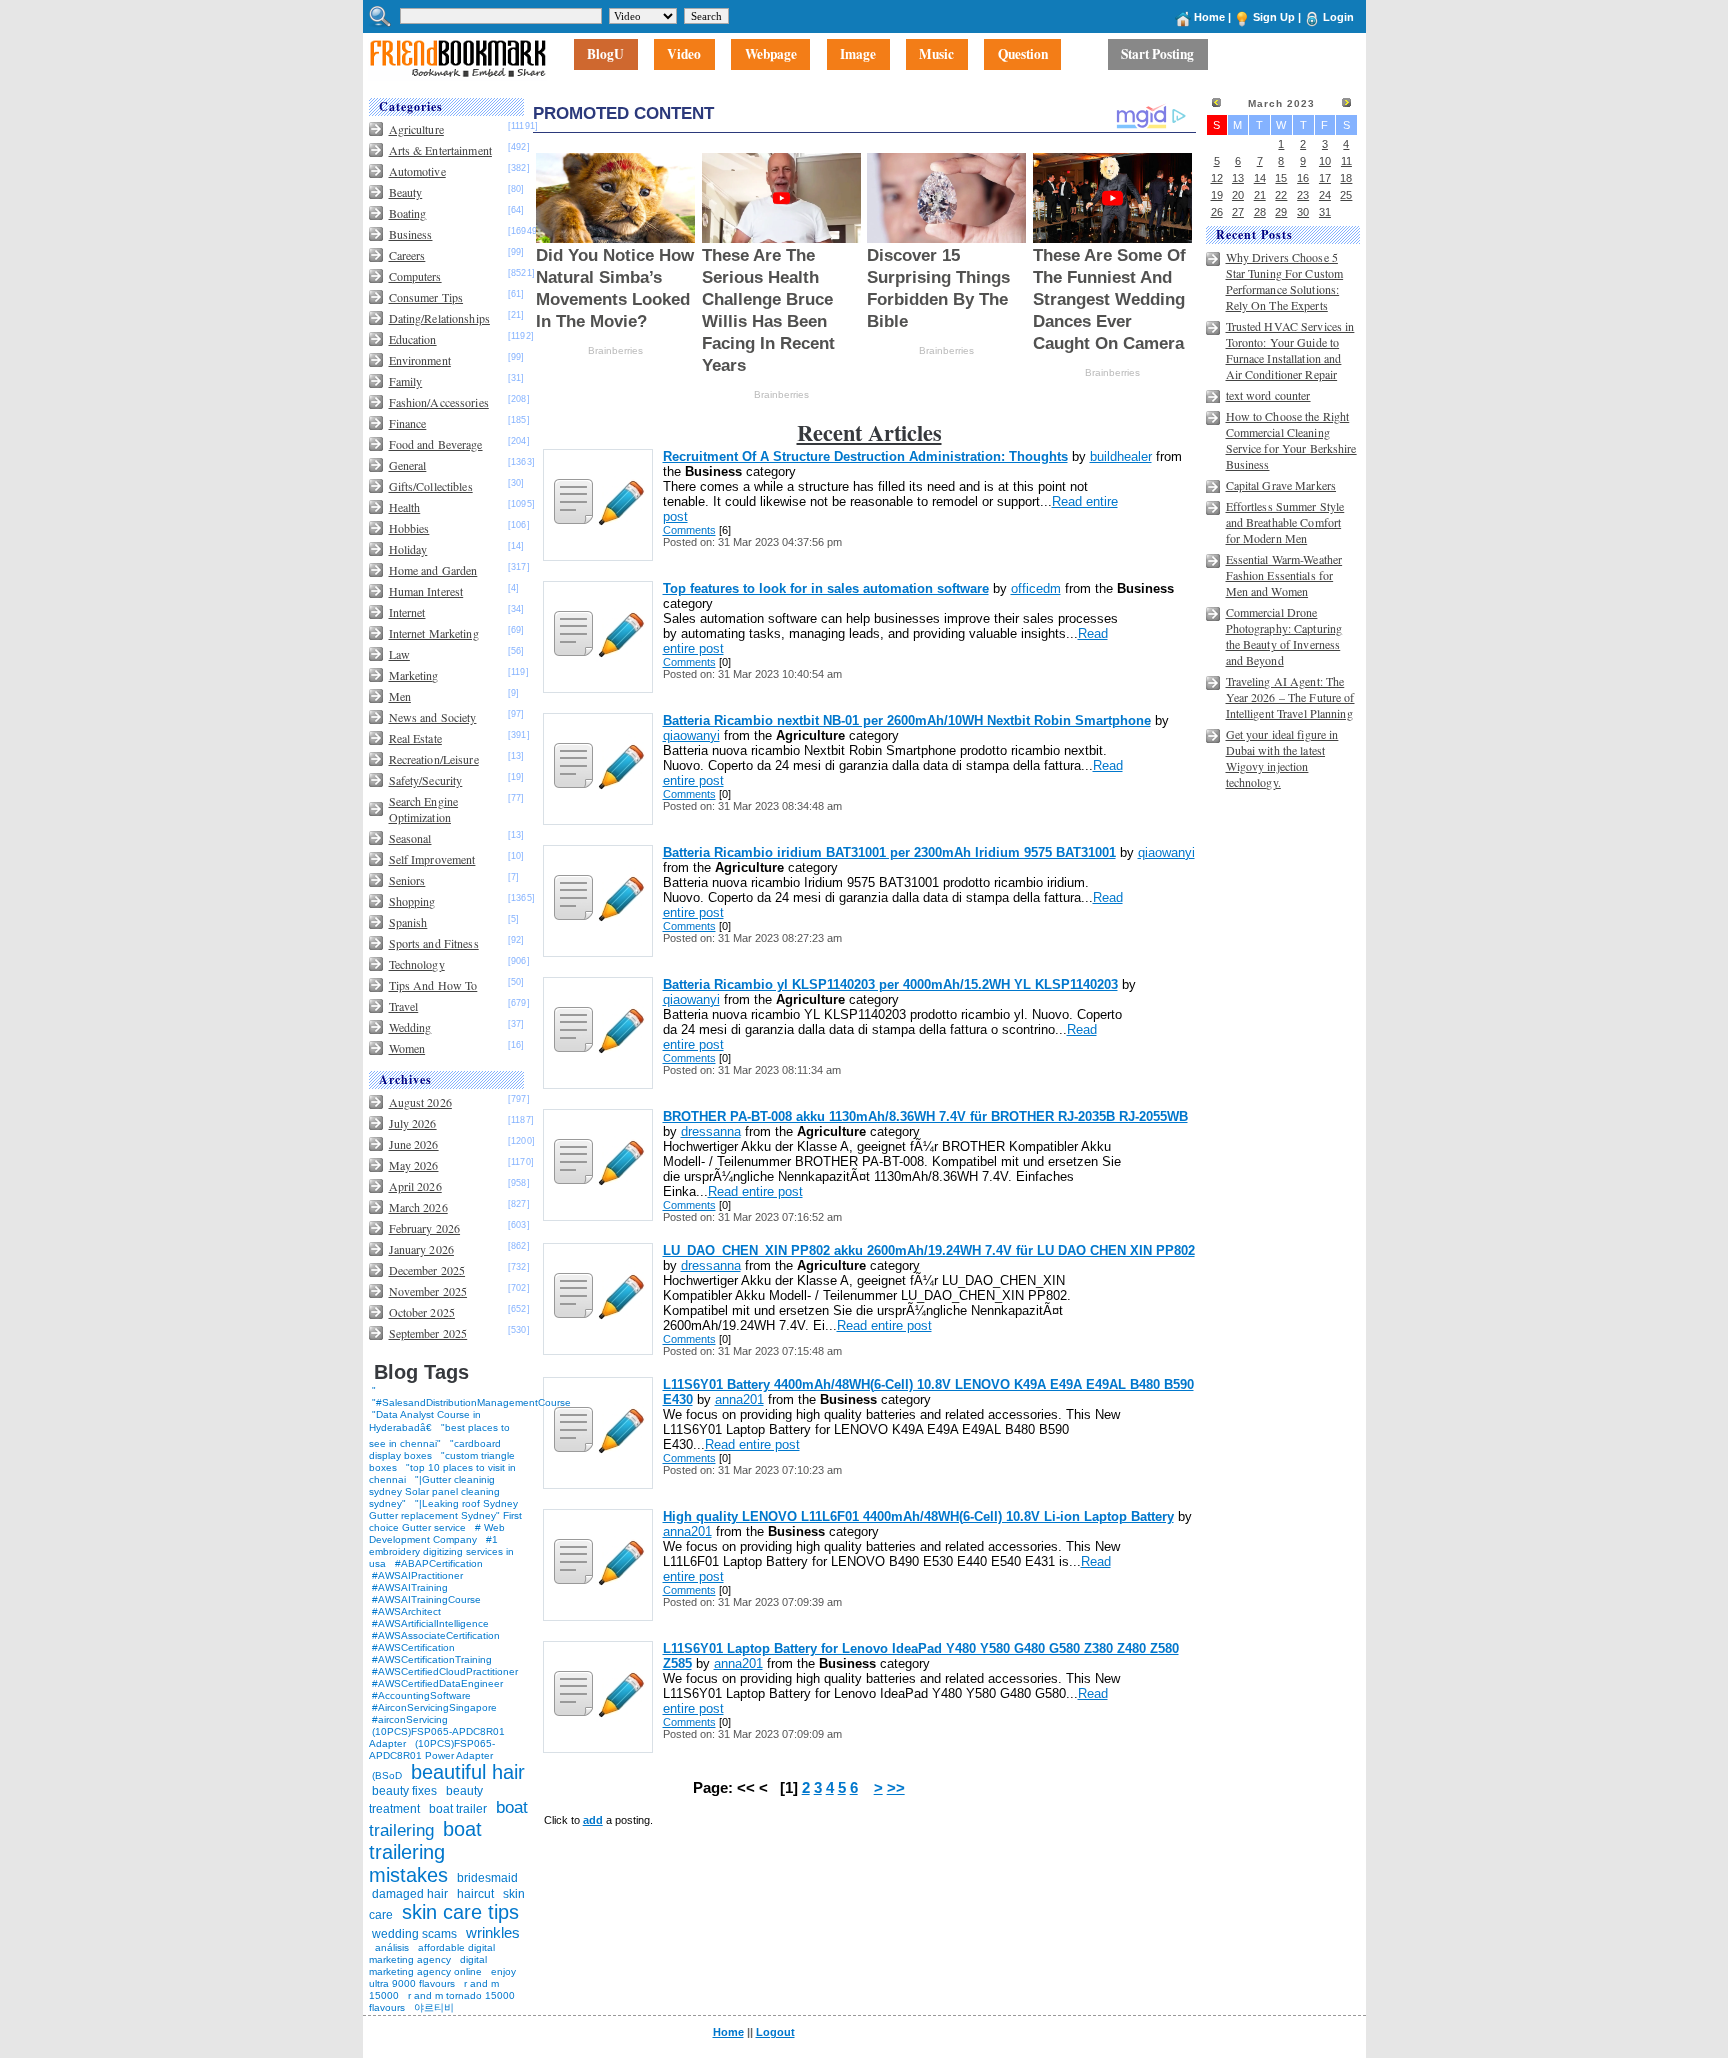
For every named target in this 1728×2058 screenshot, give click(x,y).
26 (1217, 212)
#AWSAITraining (410, 1587)
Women (407, 1048)
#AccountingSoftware (421, 1695)
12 (1217, 178)
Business (411, 234)
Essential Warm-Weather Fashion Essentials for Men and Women (1284, 575)
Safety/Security (426, 780)
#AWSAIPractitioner (417, 1575)
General (408, 465)
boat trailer (458, 1809)
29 (1281, 212)
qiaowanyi (691, 735)
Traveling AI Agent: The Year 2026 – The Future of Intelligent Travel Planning (1290, 697)
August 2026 (420, 1102)
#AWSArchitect (406, 1611)
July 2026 (413, 1123)
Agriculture (416, 129)
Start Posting (1157, 55)
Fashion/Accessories (439, 402)
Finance (408, 423)
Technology (417, 964)
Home (1209, 17)
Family (406, 381)
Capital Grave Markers (1281, 485)
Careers (407, 255)
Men (400, 696)
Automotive (417, 171)
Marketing (414, 675)
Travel (404, 1006)
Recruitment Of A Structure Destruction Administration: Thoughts (865, 456)
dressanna (711, 1131)
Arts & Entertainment (440, 150)
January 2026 (421, 1249)
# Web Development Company (437, 1533)
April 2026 (415, 1186)
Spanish (408, 922)
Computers (415, 276)
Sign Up (1274, 17)
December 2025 (427, 1270)
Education (413, 339)
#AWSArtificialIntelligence (430, 1623)
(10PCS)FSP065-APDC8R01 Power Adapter (432, 1749)
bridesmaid (487, 1878)
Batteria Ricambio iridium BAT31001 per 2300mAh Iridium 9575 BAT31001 (889, 852)
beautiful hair (468, 1772)
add (593, 1820)
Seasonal (410, 838)
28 (1260, 212)
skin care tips (460, 1912)
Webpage (771, 55)
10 (1325, 161)
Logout (775, 2032)
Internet (407, 612)
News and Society (433, 717)
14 (1260, 178)
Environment (420, 360)
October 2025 (422, 1312)
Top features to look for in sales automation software (826, 588)
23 (1303, 195)
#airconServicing (410, 1719)
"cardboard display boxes (435, 1449)
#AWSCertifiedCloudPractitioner (445, 1671)
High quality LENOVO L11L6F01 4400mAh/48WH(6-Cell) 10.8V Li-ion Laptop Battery (918, 1516)
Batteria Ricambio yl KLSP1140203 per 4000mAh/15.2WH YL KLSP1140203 (890, 984)
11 (1346, 161)
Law (399, 654)
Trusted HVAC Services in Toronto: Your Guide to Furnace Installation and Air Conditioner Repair (1290, 350)
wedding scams (414, 1934)
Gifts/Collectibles (431, 486)
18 (1346, 178)
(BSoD (387, 1775)
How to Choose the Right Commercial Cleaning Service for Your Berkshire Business (1291, 440)
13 (1238, 178)
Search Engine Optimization (424, 809)
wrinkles (493, 1932)
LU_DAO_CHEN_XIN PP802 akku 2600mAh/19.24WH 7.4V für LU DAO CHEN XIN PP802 (929, 1250)
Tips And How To (433, 985)
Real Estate (415, 738)
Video (684, 55)
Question (1023, 55)
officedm (1036, 588)
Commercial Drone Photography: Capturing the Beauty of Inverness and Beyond (1284, 636)
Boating (408, 213)
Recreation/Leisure (434, 759)
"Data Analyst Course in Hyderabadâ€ (425, 1421)
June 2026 (414, 1144)
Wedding (410, 1027)
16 (1303, 178)
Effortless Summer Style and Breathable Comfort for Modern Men (1285, 522)
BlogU (605, 55)
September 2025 (428, 1333)
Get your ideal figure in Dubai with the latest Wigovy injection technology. (1282, 758)
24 (1325, 195)
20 (1238, 195)
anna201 (739, 1399)
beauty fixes (404, 1791)
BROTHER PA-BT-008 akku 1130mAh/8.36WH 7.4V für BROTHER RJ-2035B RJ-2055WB (925, 1116)
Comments (689, 530)
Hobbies (409, 528)
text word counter (1268, 395)
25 (1346, 195)
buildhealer (1121, 456)
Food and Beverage (436, 444)
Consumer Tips (426, 297)
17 (1325, 178)
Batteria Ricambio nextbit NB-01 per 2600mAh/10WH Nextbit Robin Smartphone (907, 720)
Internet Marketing (434, 633)
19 (1217, 195)
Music (936, 55)
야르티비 (434, 2007)
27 (1238, 212)
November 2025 (428, 1291)
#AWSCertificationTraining (432, 1659)
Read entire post (755, 1191)
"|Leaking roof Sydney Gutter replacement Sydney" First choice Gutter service (445, 1515)
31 (1325, 212)
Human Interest (426, 591)
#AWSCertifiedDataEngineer (437, 1683)
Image (858, 55)
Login (1338, 17)
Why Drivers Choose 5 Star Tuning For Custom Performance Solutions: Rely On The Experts (1285, 281)
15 (1281, 178)
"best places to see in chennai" (439, 1435)
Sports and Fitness (434, 943)
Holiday (408, 549)
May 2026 (414, 1165)
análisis (390, 1947)
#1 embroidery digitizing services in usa (441, 1551)
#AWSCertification (413, 1647)
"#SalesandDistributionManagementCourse (471, 1402)
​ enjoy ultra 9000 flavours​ (442, 1977)
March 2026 (418, 1207)
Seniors (407, 880)
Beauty (406, 192)
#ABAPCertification (439, 1563)
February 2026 (425, 1228)
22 (1281, 195)
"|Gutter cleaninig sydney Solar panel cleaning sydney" (434, 1491)
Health (405, 507)
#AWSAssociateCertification (436, 1635)
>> (896, 1788)
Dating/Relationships (439, 318)
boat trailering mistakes (425, 1852)
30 (1303, 212)
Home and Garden (433, 570)
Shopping (412, 901)
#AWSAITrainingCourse (426, 1599)
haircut (475, 1894)
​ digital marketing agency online (428, 1965)
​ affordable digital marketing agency (432, 1953)
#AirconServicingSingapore (434, 1707)
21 (1260, 195)
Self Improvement (432, 859)
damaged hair (410, 1894)
